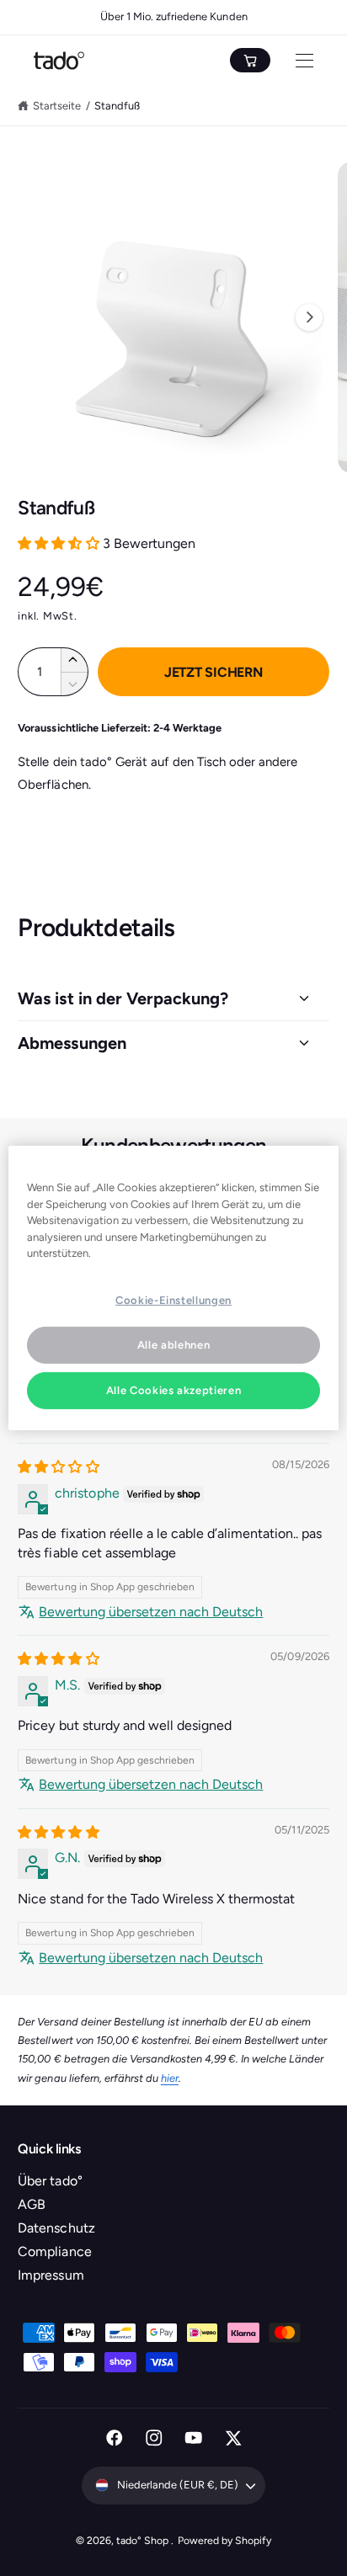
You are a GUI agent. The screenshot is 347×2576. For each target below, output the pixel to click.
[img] (58, 1467)
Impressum (51, 2275)
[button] (60, 543)
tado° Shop (144, 2540)
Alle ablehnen (173, 1345)
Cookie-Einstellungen (173, 1299)
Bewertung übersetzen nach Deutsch (151, 1612)
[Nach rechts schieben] (309, 317)
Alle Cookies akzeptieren (174, 1390)
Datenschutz (56, 2228)
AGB (32, 2204)
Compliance (54, 2251)
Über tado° (50, 2181)
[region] (173, 1288)
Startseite (57, 106)
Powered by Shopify (224, 2540)
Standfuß (117, 106)
